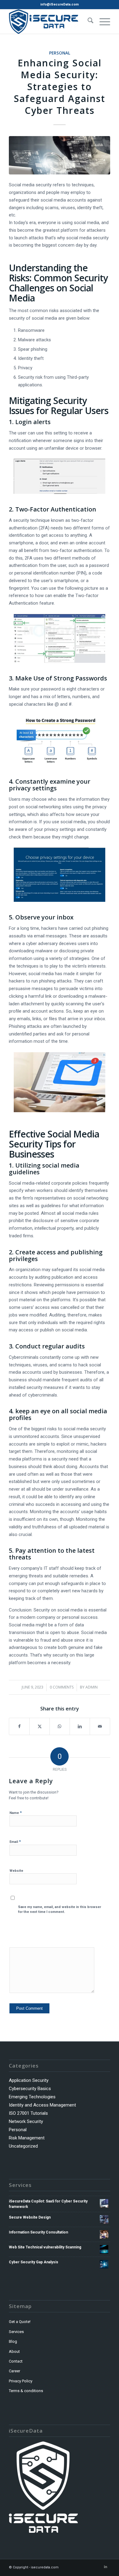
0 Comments (62, 1687)
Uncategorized (23, 2146)
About (14, 2351)
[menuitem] (87, 22)
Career (14, 2371)
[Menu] (102, 22)
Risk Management (27, 2138)
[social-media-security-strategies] (60, 155)
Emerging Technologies (32, 2097)
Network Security (26, 2121)
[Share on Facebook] (19, 1726)
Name (16, 1813)
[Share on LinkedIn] (80, 1726)
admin (92, 1687)
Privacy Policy (21, 2381)
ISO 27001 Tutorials (28, 2113)
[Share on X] (40, 1726)
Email (15, 1842)
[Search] (87, 22)
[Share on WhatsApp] (60, 1726)
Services (16, 2332)
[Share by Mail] (100, 1726)
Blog (13, 2341)
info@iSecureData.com (60, 4)
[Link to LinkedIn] (106, 2567)
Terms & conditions (26, 2391)
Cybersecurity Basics (30, 2089)
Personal (60, 53)
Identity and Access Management (42, 2105)
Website (16, 1871)
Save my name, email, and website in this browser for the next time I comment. (60, 1910)
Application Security (29, 2080)
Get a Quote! (20, 2322)
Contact (16, 2361)
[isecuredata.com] (49, 22)
